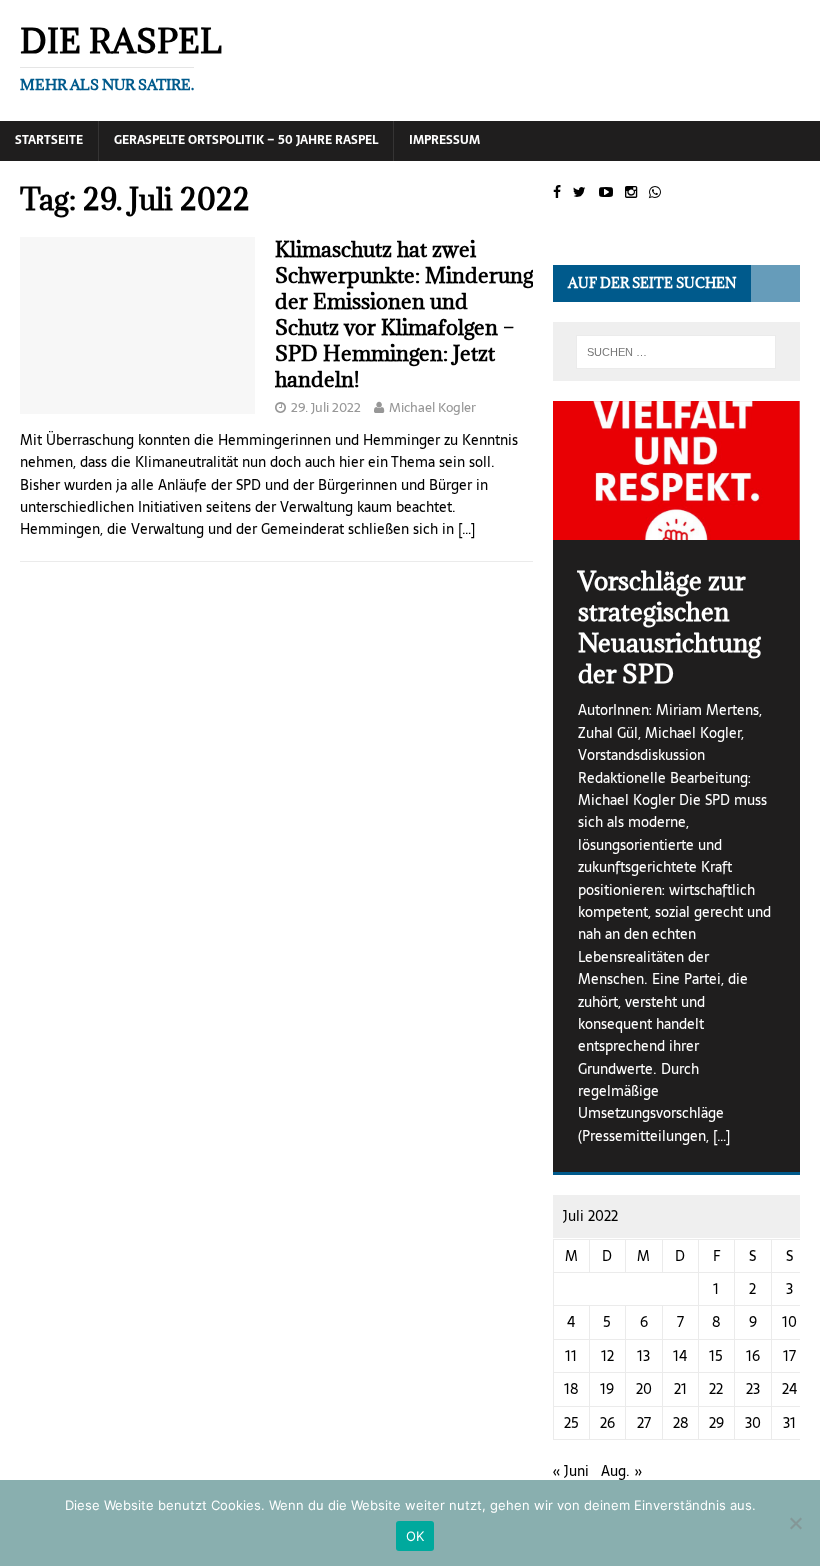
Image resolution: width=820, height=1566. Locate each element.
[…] (466, 529)
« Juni (571, 1471)
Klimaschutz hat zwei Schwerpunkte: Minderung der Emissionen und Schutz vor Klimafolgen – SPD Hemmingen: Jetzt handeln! (404, 314)
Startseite (49, 140)
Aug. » (622, 1471)
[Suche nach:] (676, 352)
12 (607, 1356)
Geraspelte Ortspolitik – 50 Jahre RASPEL (246, 140)
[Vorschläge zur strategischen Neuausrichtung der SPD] (676, 470)
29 (716, 1423)
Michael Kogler (432, 407)
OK (415, 1536)
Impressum (444, 140)
